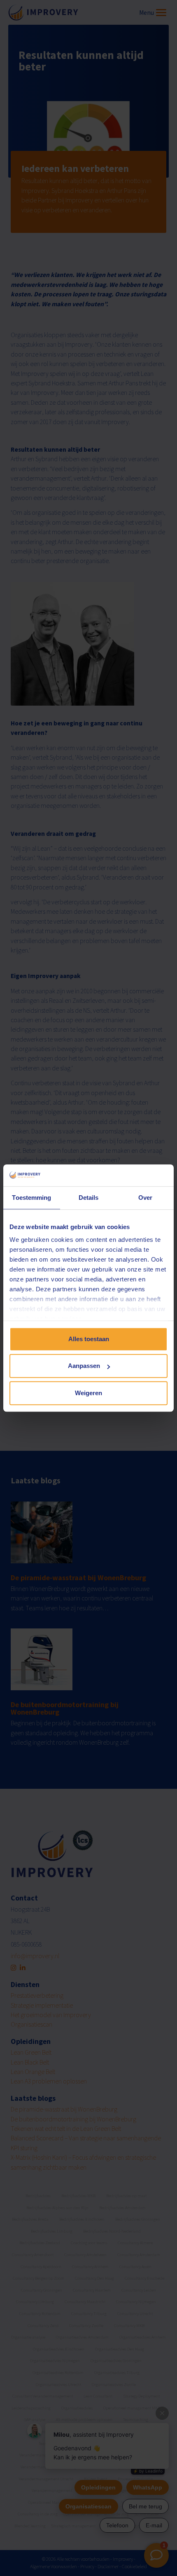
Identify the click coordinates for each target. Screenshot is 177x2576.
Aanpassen (84, 1366)
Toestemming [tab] (31, 1198)
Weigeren (88, 1393)
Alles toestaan (89, 1339)
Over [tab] (145, 1198)
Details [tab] (89, 1198)
